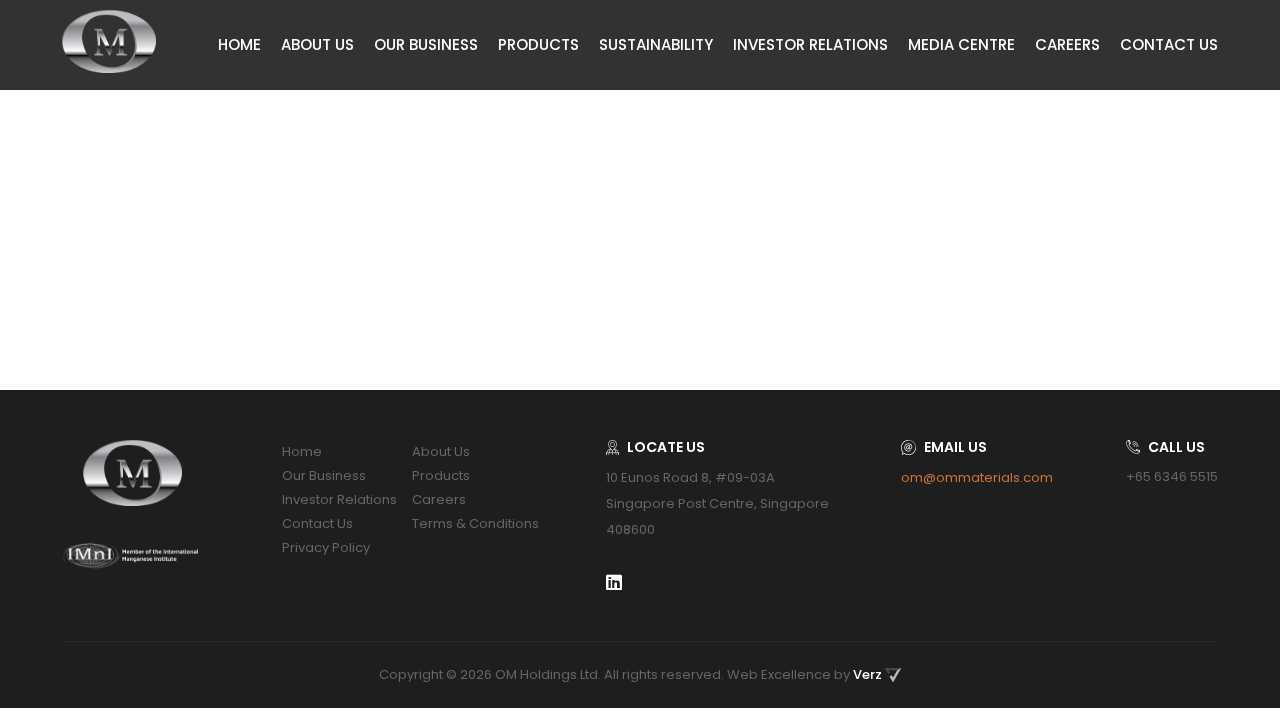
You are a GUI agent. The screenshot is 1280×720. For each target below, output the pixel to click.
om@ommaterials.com (977, 477)
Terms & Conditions (475, 523)
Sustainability (656, 44)
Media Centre (961, 44)
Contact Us (1169, 44)
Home (239, 44)
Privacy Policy (326, 547)
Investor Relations (810, 44)
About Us (317, 44)
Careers (1067, 44)
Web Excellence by (804, 674)
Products (538, 44)
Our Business (426, 44)
